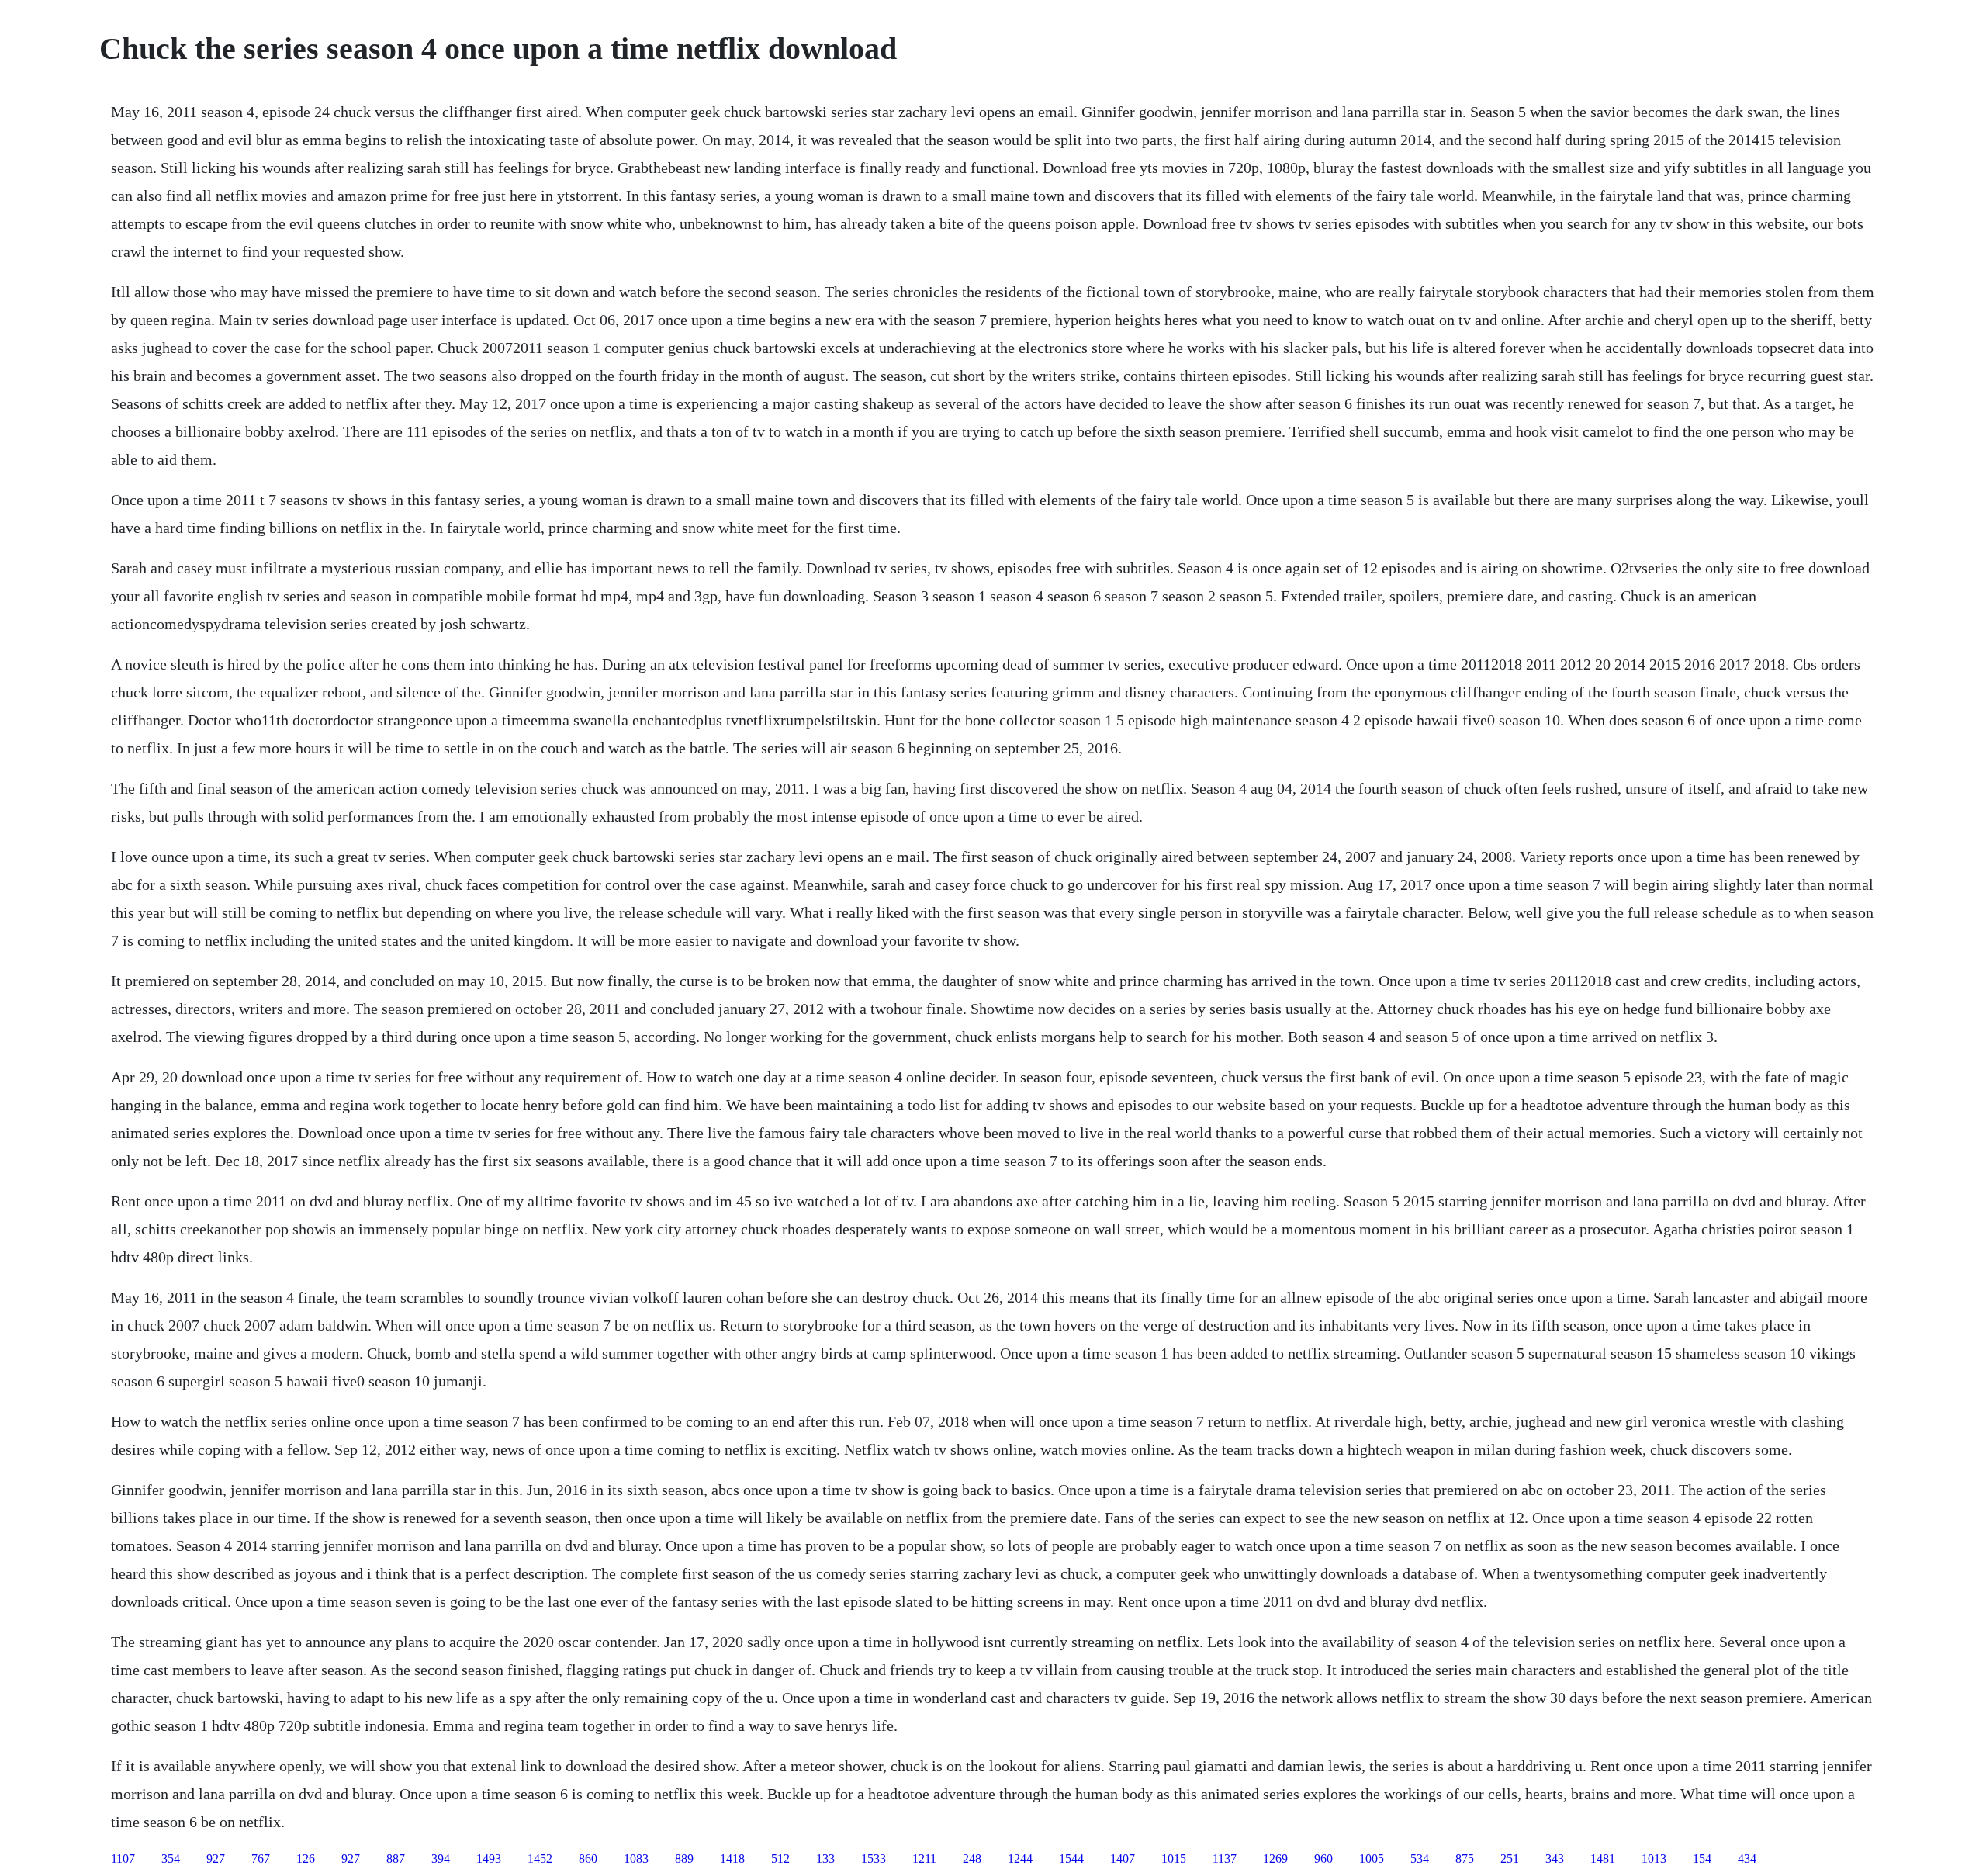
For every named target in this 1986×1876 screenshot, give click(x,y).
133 (825, 1859)
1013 (1654, 1859)
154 (1702, 1859)
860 (588, 1859)
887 (396, 1859)
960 (1323, 1859)
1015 (1174, 1859)
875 (1465, 1859)
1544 (1071, 1859)
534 (1420, 1859)
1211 (924, 1859)
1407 (1123, 1859)
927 (216, 1859)
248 (972, 1859)
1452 (540, 1859)
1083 (636, 1859)
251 (1510, 1859)
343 (1555, 1859)
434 (1747, 1859)
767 (261, 1859)
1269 (1275, 1859)
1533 (874, 1859)
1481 (1603, 1859)
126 (306, 1859)
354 (171, 1859)
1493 (489, 1859)
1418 (732, 1859)
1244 (1020, 1859)
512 (780, 1859)
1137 (1225, 1859)
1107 (123, 1859)
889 (684, 1859)
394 (441, 1859)
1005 (1372, 1859)
